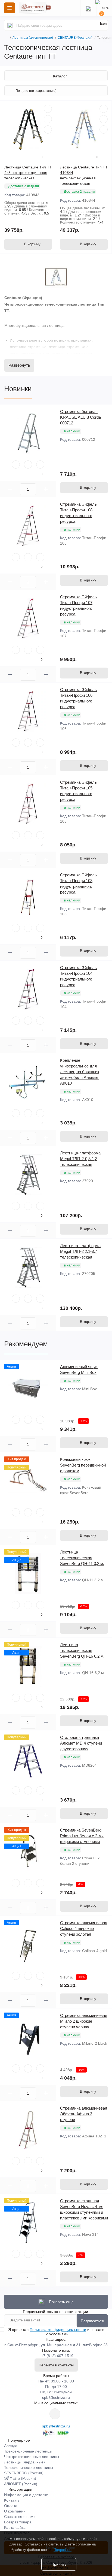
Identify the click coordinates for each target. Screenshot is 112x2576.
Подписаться (92, 2321)
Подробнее (63, 2550)
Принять (59, 2564)
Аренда (11, 2446)
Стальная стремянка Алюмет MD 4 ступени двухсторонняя (81, 1743)
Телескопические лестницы (29, 2468)
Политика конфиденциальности (58, 2330)
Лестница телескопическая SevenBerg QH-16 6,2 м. (82, 1650)
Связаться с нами (20, 2517)
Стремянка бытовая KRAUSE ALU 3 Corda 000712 (80, 417)
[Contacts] (88, 8)
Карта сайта (15, 2527)
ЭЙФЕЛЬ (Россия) (20, 2478)
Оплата (11, 2506)
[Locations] (73, 8)
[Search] (10, 25)
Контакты (12, 2500)
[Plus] (46, 489)
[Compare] (48, 129)
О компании (15, 2511)
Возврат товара (18, 2522)
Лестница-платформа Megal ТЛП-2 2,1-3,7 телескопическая (80, 1251)
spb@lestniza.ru (56, 2397)
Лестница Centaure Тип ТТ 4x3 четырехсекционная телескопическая (28, 173)
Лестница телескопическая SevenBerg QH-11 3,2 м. (82, 1558)
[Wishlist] (48, 119)
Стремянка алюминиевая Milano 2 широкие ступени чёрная (84, 2021)
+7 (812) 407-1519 (57, 2356)
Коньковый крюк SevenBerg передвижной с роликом (83, 1465)
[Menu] (10, 8)
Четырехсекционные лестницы (32, 2457)
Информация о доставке (26, 2495)
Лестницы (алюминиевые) (33, 38)
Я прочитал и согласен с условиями (57, 2332)
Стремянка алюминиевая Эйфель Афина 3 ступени (84, 2114)
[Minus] (10, 489)
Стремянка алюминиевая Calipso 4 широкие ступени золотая (84, 1928)
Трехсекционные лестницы (28, 2451)
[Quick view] (48, 109)
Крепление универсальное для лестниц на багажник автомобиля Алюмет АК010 (80, 1072)
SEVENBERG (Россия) (24, 2473)
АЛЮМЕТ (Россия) (21, 2484)
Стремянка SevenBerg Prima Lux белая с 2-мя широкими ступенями (82, 1836)
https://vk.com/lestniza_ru (55, 2414)
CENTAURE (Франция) (75, 38)
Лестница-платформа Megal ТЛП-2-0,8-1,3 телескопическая (80, 1159)
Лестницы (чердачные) (24, 2462)
